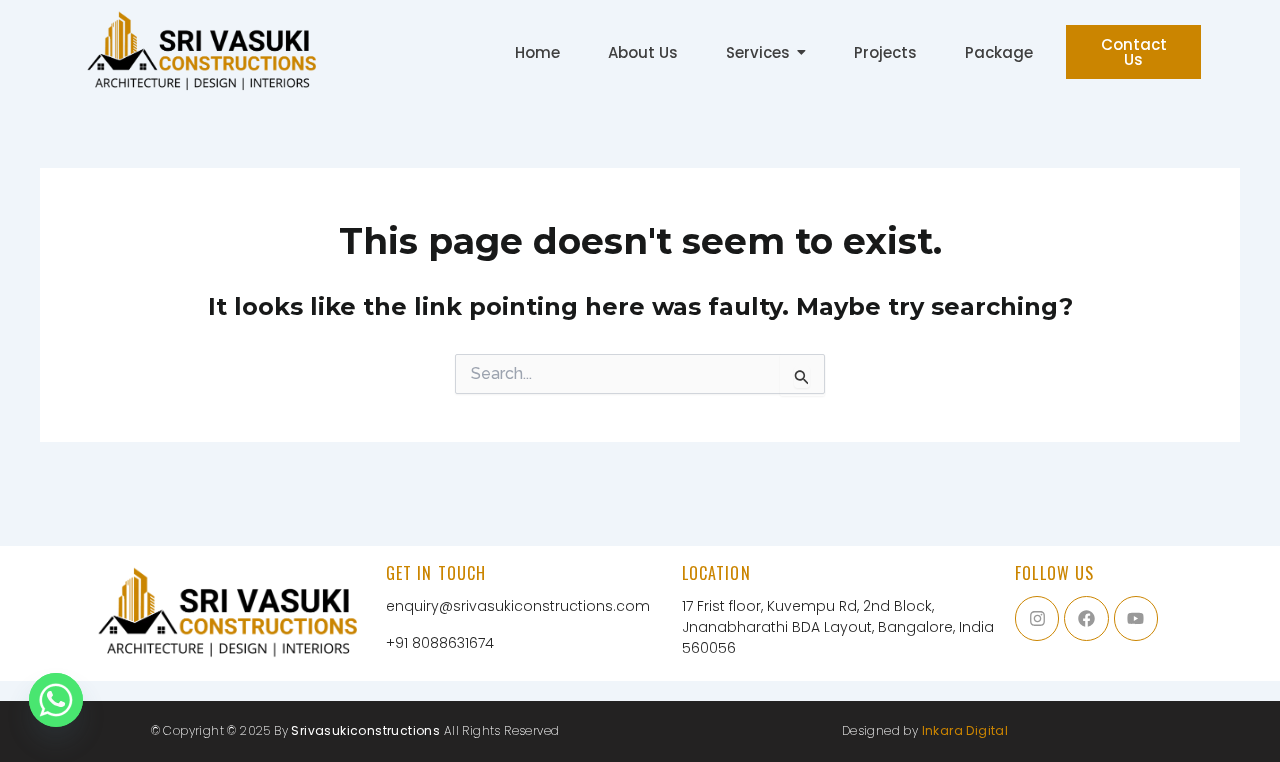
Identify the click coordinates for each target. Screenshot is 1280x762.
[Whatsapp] (56, 710)
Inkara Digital (965, 730)
